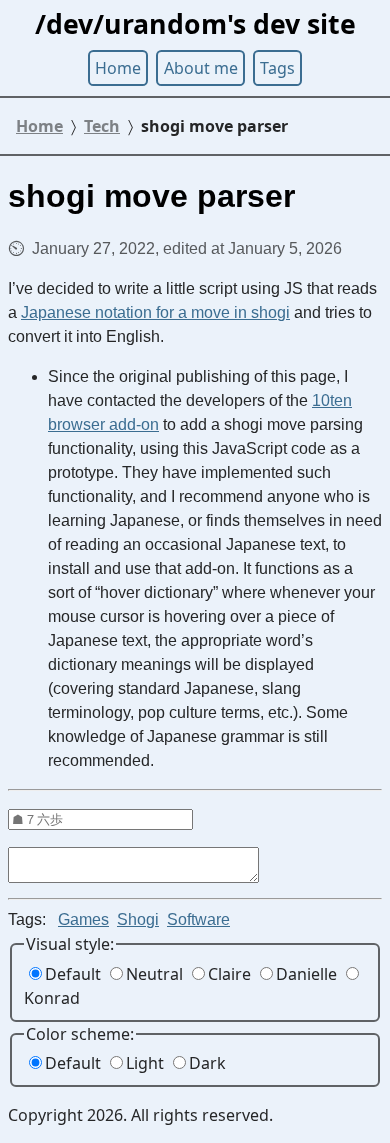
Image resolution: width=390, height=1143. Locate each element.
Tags (277, 68)
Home (118, 68)
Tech (102, 126)
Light (145, 1063)
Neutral (154, 974)
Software (198, 919)
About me (201, 68)
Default (73, 974)
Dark (207, 1063)
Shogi (138, 919)
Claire (229, 974)
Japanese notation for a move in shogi (155, 312)
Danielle (306, 974)
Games (83, 919)
